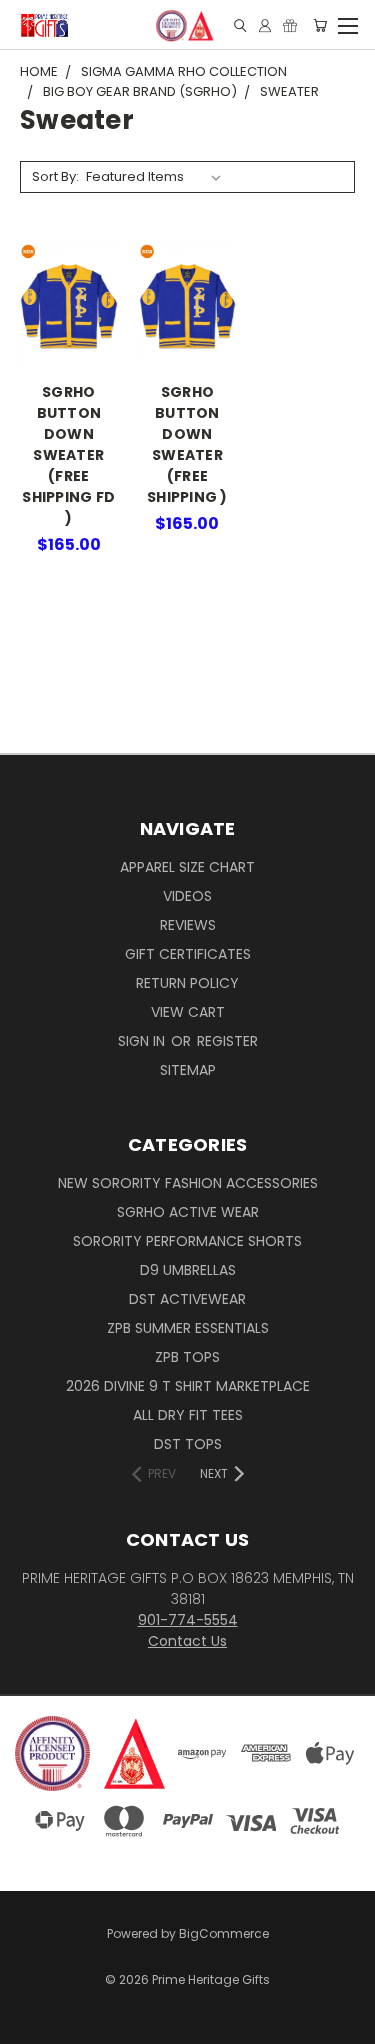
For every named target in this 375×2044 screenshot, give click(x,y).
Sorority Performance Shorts (187, 1241)
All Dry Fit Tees (188, 1415)
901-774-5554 (188, 1620)
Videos (187, 896)
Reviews (188, 925)
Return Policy (187, 983)
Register (227, 1041)
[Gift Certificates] (290, 25)
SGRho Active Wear (188, 1212)
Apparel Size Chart (187, 867)
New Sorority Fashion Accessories (188, 1183)
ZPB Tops (187, 1357)
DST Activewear (187, 1299)
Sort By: (55, 176)
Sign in (143, 1041)
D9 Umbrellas (188, 1270)
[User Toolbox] (265, 25)
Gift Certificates (188, 954)
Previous (31, 2009)
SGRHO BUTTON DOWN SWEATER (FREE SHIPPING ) (187, 444)
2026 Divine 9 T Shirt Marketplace (188, 1386)
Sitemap (188, 1070)
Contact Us (187, 1641)
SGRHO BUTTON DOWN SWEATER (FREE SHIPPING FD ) (68, 455)
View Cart (188, 1012)
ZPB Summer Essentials (188, 1328)
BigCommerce (224, 1933)
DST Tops (188, 1444)
